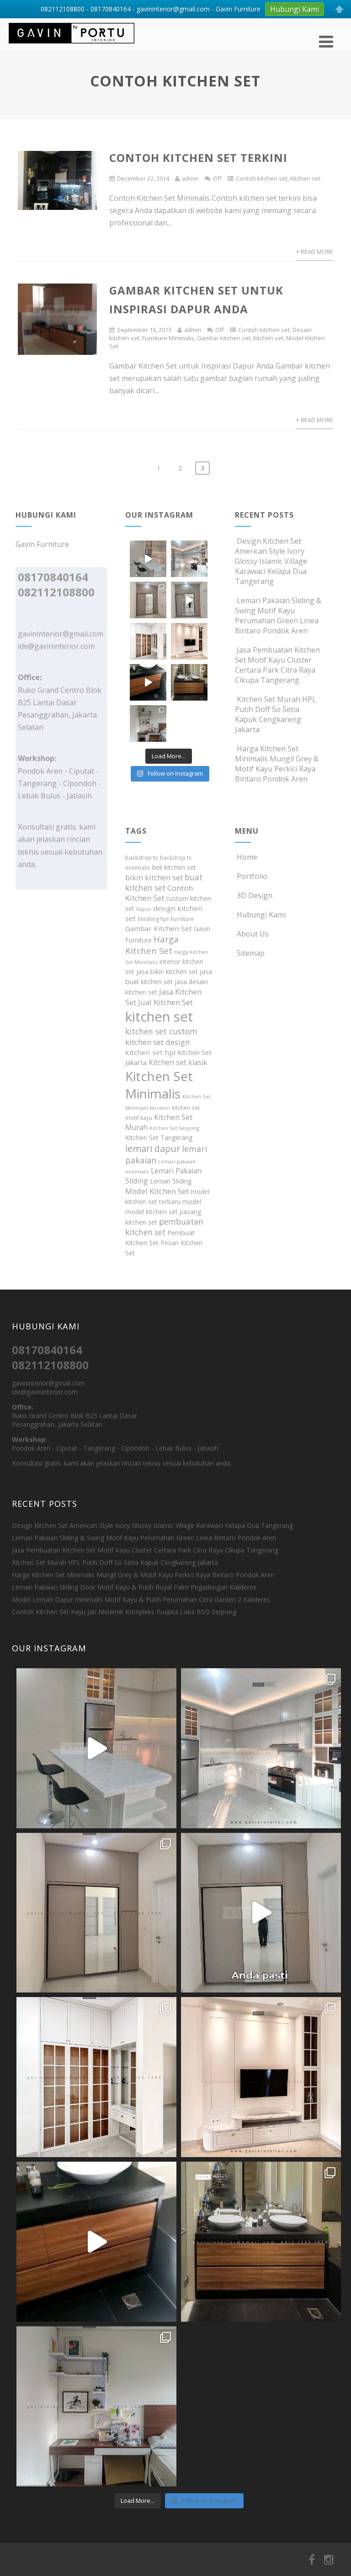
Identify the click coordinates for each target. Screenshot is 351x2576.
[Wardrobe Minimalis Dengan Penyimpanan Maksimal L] (148, 600)
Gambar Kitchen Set (159, 928)
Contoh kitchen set (262, 178)
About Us (253, 934)
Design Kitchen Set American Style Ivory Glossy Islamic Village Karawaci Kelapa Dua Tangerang (271, 561)
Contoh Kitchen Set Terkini (198, 158)
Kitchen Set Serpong (174, 1128)
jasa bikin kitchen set (167, 972)
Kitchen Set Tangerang (159, 1138)
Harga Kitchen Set (152, 945)
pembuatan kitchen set (164, 1227)
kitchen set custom (161, 1031)
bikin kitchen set (154, 878)
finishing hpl (153, 919)
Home (247, 857)
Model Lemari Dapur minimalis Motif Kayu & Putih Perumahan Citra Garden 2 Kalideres (141, 1599)
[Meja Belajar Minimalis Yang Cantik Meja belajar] (148, 723)
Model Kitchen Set (157, 1191)
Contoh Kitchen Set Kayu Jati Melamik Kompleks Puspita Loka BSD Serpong (124, 1612)
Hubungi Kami (261, 915)
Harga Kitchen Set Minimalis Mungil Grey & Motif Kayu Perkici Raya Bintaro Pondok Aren (277, 764)
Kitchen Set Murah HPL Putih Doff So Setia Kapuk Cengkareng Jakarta (276, 714)
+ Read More (315, 252)
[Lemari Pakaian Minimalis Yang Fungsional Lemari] (189, 600)
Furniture (182, 919)
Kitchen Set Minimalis (159, 1085)
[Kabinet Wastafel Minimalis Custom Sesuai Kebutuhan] (148, 682)
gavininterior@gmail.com (61, 634)
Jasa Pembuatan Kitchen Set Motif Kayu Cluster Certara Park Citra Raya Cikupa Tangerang (277, 665)
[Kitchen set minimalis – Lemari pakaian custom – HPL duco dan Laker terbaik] (72, 45)
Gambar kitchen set (224, 338)
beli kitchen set (174, 867)
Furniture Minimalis (168, 338)
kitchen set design (157, 1042)
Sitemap (251, 953)
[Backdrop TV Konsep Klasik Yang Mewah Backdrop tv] (189, 641)
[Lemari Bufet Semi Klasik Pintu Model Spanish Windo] (148, 641)
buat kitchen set (164, 883)
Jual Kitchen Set (165, 1002)
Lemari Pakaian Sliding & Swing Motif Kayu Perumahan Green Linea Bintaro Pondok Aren (278, 616)
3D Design (255, 895)
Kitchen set (305, 178)
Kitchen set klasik (178, 1062)
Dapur (144, 909)
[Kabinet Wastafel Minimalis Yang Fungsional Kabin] (189, 682)
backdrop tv (142, 857)
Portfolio (252, 876)
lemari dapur (153, 1149)
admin (190, 178)
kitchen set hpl (150, 1052)
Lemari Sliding (171, 1181)
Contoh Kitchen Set (159, 893)
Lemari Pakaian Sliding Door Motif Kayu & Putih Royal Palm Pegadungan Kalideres (134, 1587)
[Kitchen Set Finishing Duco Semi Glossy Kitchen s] (148, 559)
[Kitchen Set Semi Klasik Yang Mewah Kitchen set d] (189, 559)
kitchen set (159, 1017)
